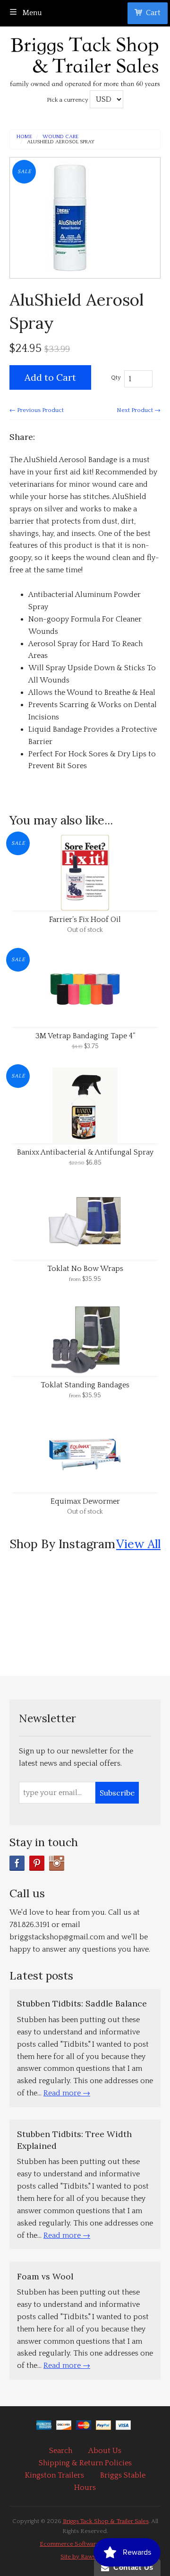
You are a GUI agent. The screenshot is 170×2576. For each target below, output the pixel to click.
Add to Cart (50, 377)
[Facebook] (17, 1863)
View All (138, 1544)
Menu (31, 13)
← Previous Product (37, 410)
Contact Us (131, 2567)
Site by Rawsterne (85, 2557)
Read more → (67, 2093)
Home (24, 137)
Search (61, 2451)
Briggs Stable (123, 2475)
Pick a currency (68, 100)
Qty (116, 377)
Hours (85, 2488)
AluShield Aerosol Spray (61, 142)
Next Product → (139, 410)
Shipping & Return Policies (85, 2463)
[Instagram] (57, 1863)
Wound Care (60, 137)
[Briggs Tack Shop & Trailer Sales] (85, 59)
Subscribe (117, 1793)
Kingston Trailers (55, 2475)
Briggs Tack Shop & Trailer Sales (106, 2521)
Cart (153, 13)
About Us (105, 2451)
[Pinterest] (37, 1863)
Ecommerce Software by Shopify (85, 2544)
